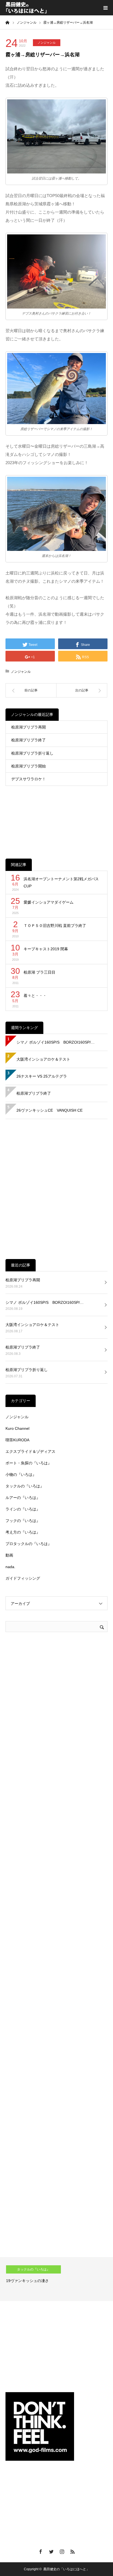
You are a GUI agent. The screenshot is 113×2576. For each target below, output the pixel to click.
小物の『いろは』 (21, 1475)
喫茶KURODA (17, 1440)
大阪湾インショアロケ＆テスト (43, 1059)
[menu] (105, 8)
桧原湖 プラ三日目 (39, 972)
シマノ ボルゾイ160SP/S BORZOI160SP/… (56, 1042)
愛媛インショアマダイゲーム (49, 902)
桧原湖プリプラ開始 (29, 766)
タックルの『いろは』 (25, 1486)
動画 (9, 1555)
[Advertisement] (56, 818)
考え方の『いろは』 (23, 1532)
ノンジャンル (47, 43)
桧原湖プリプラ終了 (29, 740)
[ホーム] (7, 22)
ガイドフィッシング (23, 1578)
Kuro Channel (17, 1428)
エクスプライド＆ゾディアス (30, 1451)
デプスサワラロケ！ (29, 779)
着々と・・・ (35, 996)
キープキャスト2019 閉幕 (46, 949)
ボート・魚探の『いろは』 (29, 1463)
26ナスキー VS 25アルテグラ (42, 1076)
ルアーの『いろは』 (23, 1498)
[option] (56, 2279)
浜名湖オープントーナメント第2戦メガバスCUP (61, 883)
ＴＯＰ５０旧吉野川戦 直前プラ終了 (55, 926)
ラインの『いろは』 (23, 1509)
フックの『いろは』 (23, 1521)
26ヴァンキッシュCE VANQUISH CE (50, 1110)
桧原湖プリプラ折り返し (32, 753)
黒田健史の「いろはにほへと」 (66, 2569)
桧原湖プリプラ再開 (29, 727)
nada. (10, 1567)
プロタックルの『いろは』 (29, 1544)
